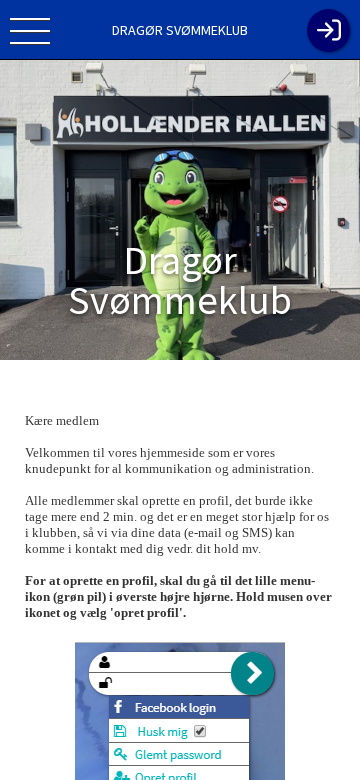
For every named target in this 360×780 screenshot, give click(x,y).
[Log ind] (328, 30)
